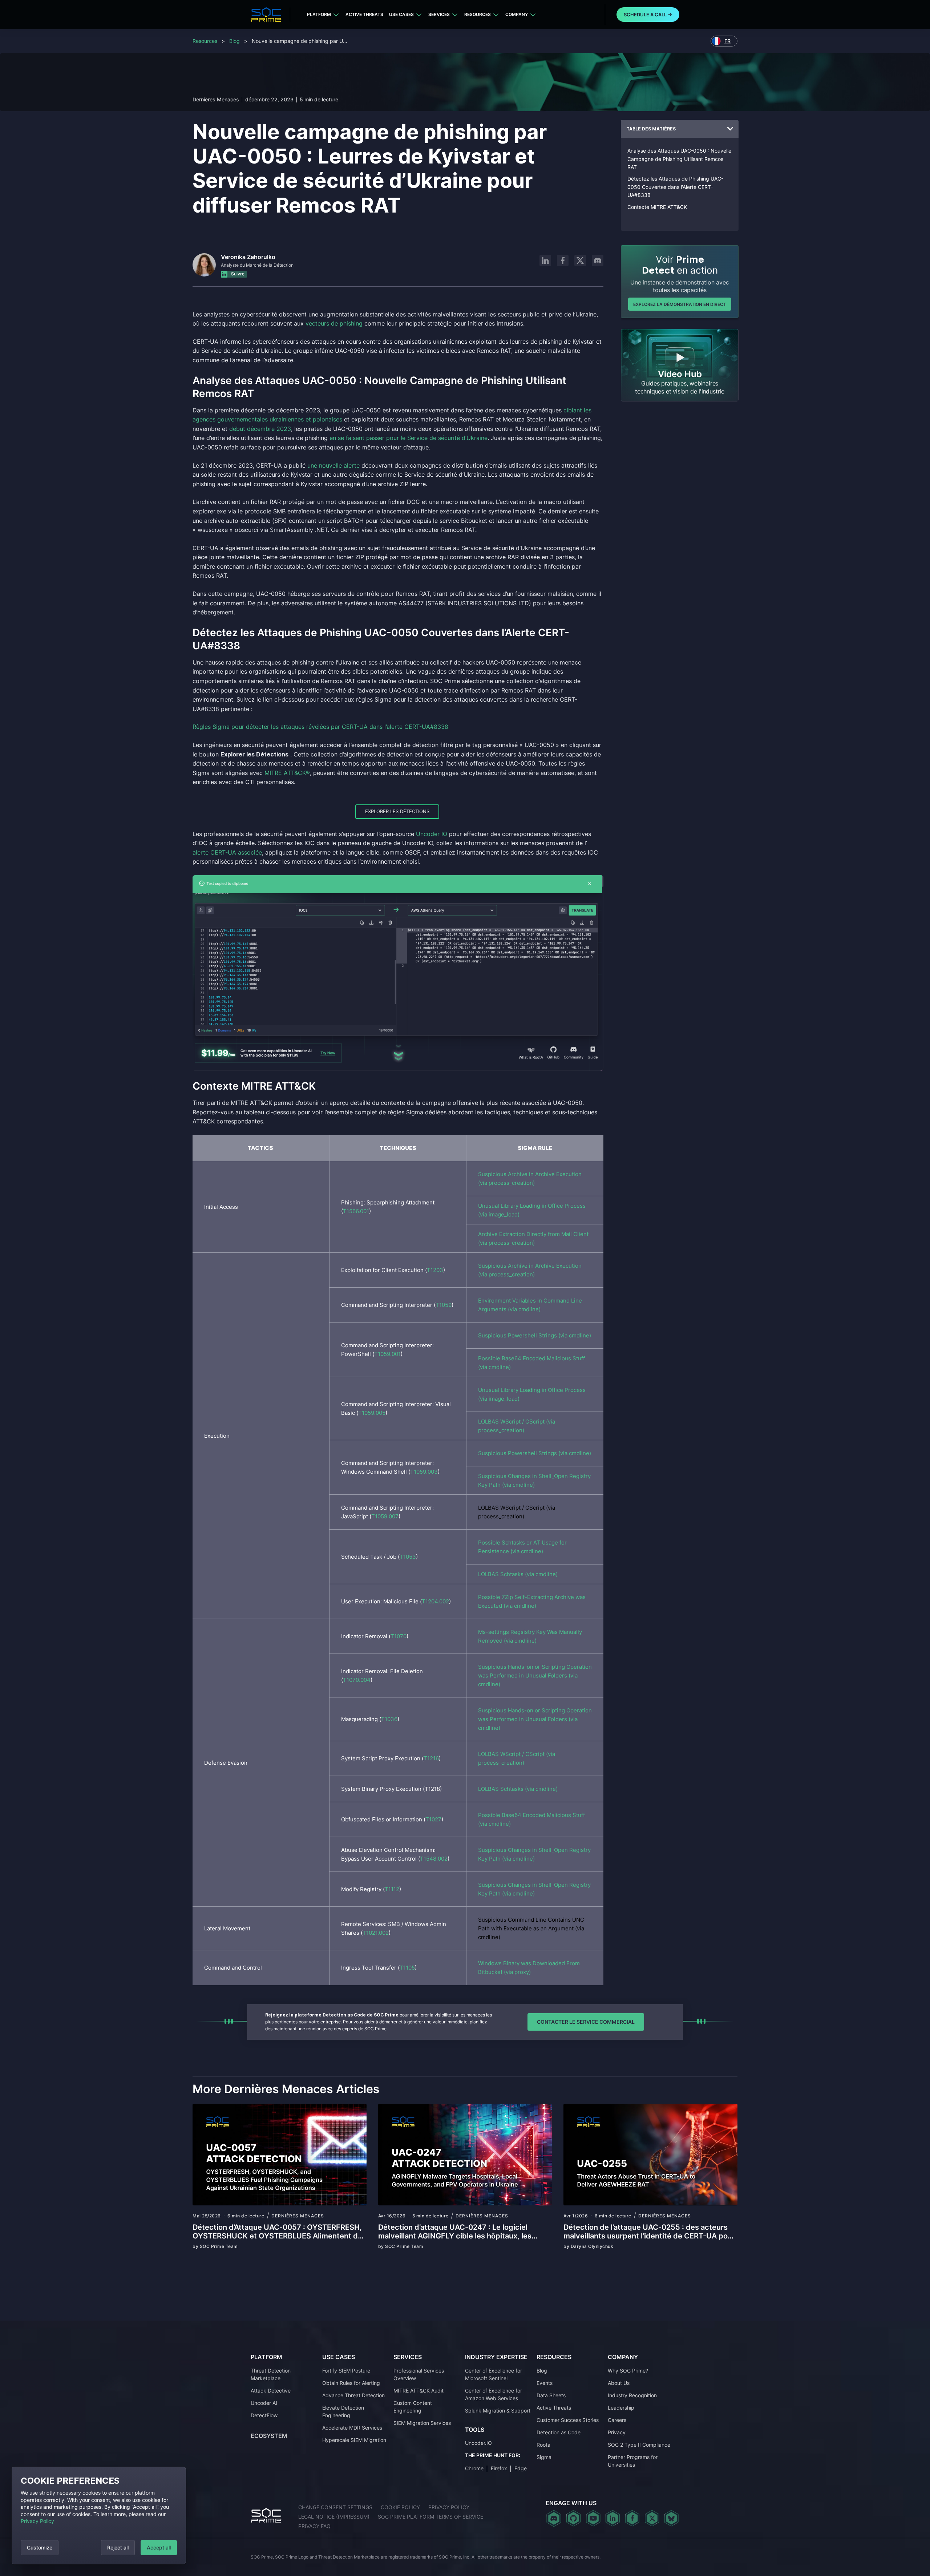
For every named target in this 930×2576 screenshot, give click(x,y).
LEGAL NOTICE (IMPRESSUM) (334, 2517)
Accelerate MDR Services (352, 2428)
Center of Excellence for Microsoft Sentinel (494, 2374)
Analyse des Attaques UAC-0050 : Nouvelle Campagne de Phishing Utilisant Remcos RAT (679, 159)
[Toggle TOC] (730, 129)
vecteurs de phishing (334, 323)
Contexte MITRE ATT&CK (657, 207)
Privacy (617, 2432)
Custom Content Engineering (413, 2407)
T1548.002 (434, 1859)
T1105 (407, 1968)
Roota (543, 2445)
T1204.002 (435, 1601)
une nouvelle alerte (333, 465)
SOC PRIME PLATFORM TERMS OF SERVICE (430, 2517)
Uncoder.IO (478, 2443)
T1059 (444, 1305)
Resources (478, 14)
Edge (521, 2468)
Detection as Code (559, 2432)
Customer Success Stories (568, 2420)
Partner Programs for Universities (633, 2461)
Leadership (621, 2408)
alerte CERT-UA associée (227, 852)
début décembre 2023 (260, 429)
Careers (617, 2420)
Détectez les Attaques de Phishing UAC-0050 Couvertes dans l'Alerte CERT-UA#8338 (675, 187)
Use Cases (401, 14)
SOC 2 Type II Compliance (639, 2445)
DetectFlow (264, 2415)
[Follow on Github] (573, 2518)
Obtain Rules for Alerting (351, 2383)
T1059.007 (385, 1516)
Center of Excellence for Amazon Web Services (494, 2394)
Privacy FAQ (314, 2526)
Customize (40, 2547)
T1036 (389, 1719)
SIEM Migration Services (422, 2423)
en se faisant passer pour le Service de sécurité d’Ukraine (409, 438)
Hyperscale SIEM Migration (354, 2440)
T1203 (435, 1270)
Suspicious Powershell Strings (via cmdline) (535, 1335)
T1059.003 (424, 1472)
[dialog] (99, 2516)
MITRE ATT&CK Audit (418, 2391)
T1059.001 (387, 1354)
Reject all (118, 2547)
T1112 (392, 1889)
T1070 (399, 1636)
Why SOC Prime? (628, 2371)
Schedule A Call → (648, 15)
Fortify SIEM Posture (346, 2371)
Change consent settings (335, 2507)
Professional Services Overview (419, 2374)
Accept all (159, 2547)
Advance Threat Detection (353, 2395)
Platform (319, 14)
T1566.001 (356, 1211)
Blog (234, 41)
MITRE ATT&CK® (287, 773)
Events (545, 2383)
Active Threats (364, 14)
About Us (619, 2383)
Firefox (499, 2468)
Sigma (544, 2457)
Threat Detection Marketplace (271, 2374)
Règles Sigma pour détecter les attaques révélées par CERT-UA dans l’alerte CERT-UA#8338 (320, 727)
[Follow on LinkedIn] (545, 261)
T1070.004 (357, 1680)
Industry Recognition (632, 2395)
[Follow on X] (580, 261)
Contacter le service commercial (586, 2022)
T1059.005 (372, 1413)
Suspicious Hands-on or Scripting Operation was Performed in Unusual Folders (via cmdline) (535, 1675)
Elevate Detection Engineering (343, 2411)
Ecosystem (269, 2436)
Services (439, 14)
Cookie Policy (400, 2507)
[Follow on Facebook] (563, 261)
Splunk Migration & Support (498, 2411)
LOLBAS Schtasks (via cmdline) (518, 1574)
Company (517, 14)
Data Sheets (551, 2395)
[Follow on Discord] (598, 261)
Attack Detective (271, 2391)
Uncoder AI (264, 2403)
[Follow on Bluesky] (671, 2518)
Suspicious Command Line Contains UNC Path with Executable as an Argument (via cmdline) (531, 1928)
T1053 (408, 1557)
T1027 (433, 1819)
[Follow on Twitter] (652, 2518)
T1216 (431, 1758)
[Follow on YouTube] (593, 2518)
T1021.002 (376, 1933)
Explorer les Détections (397, 811)
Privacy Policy (37, 2521)
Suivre (237, 274)
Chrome (474, 2468)
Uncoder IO (432, 834)
